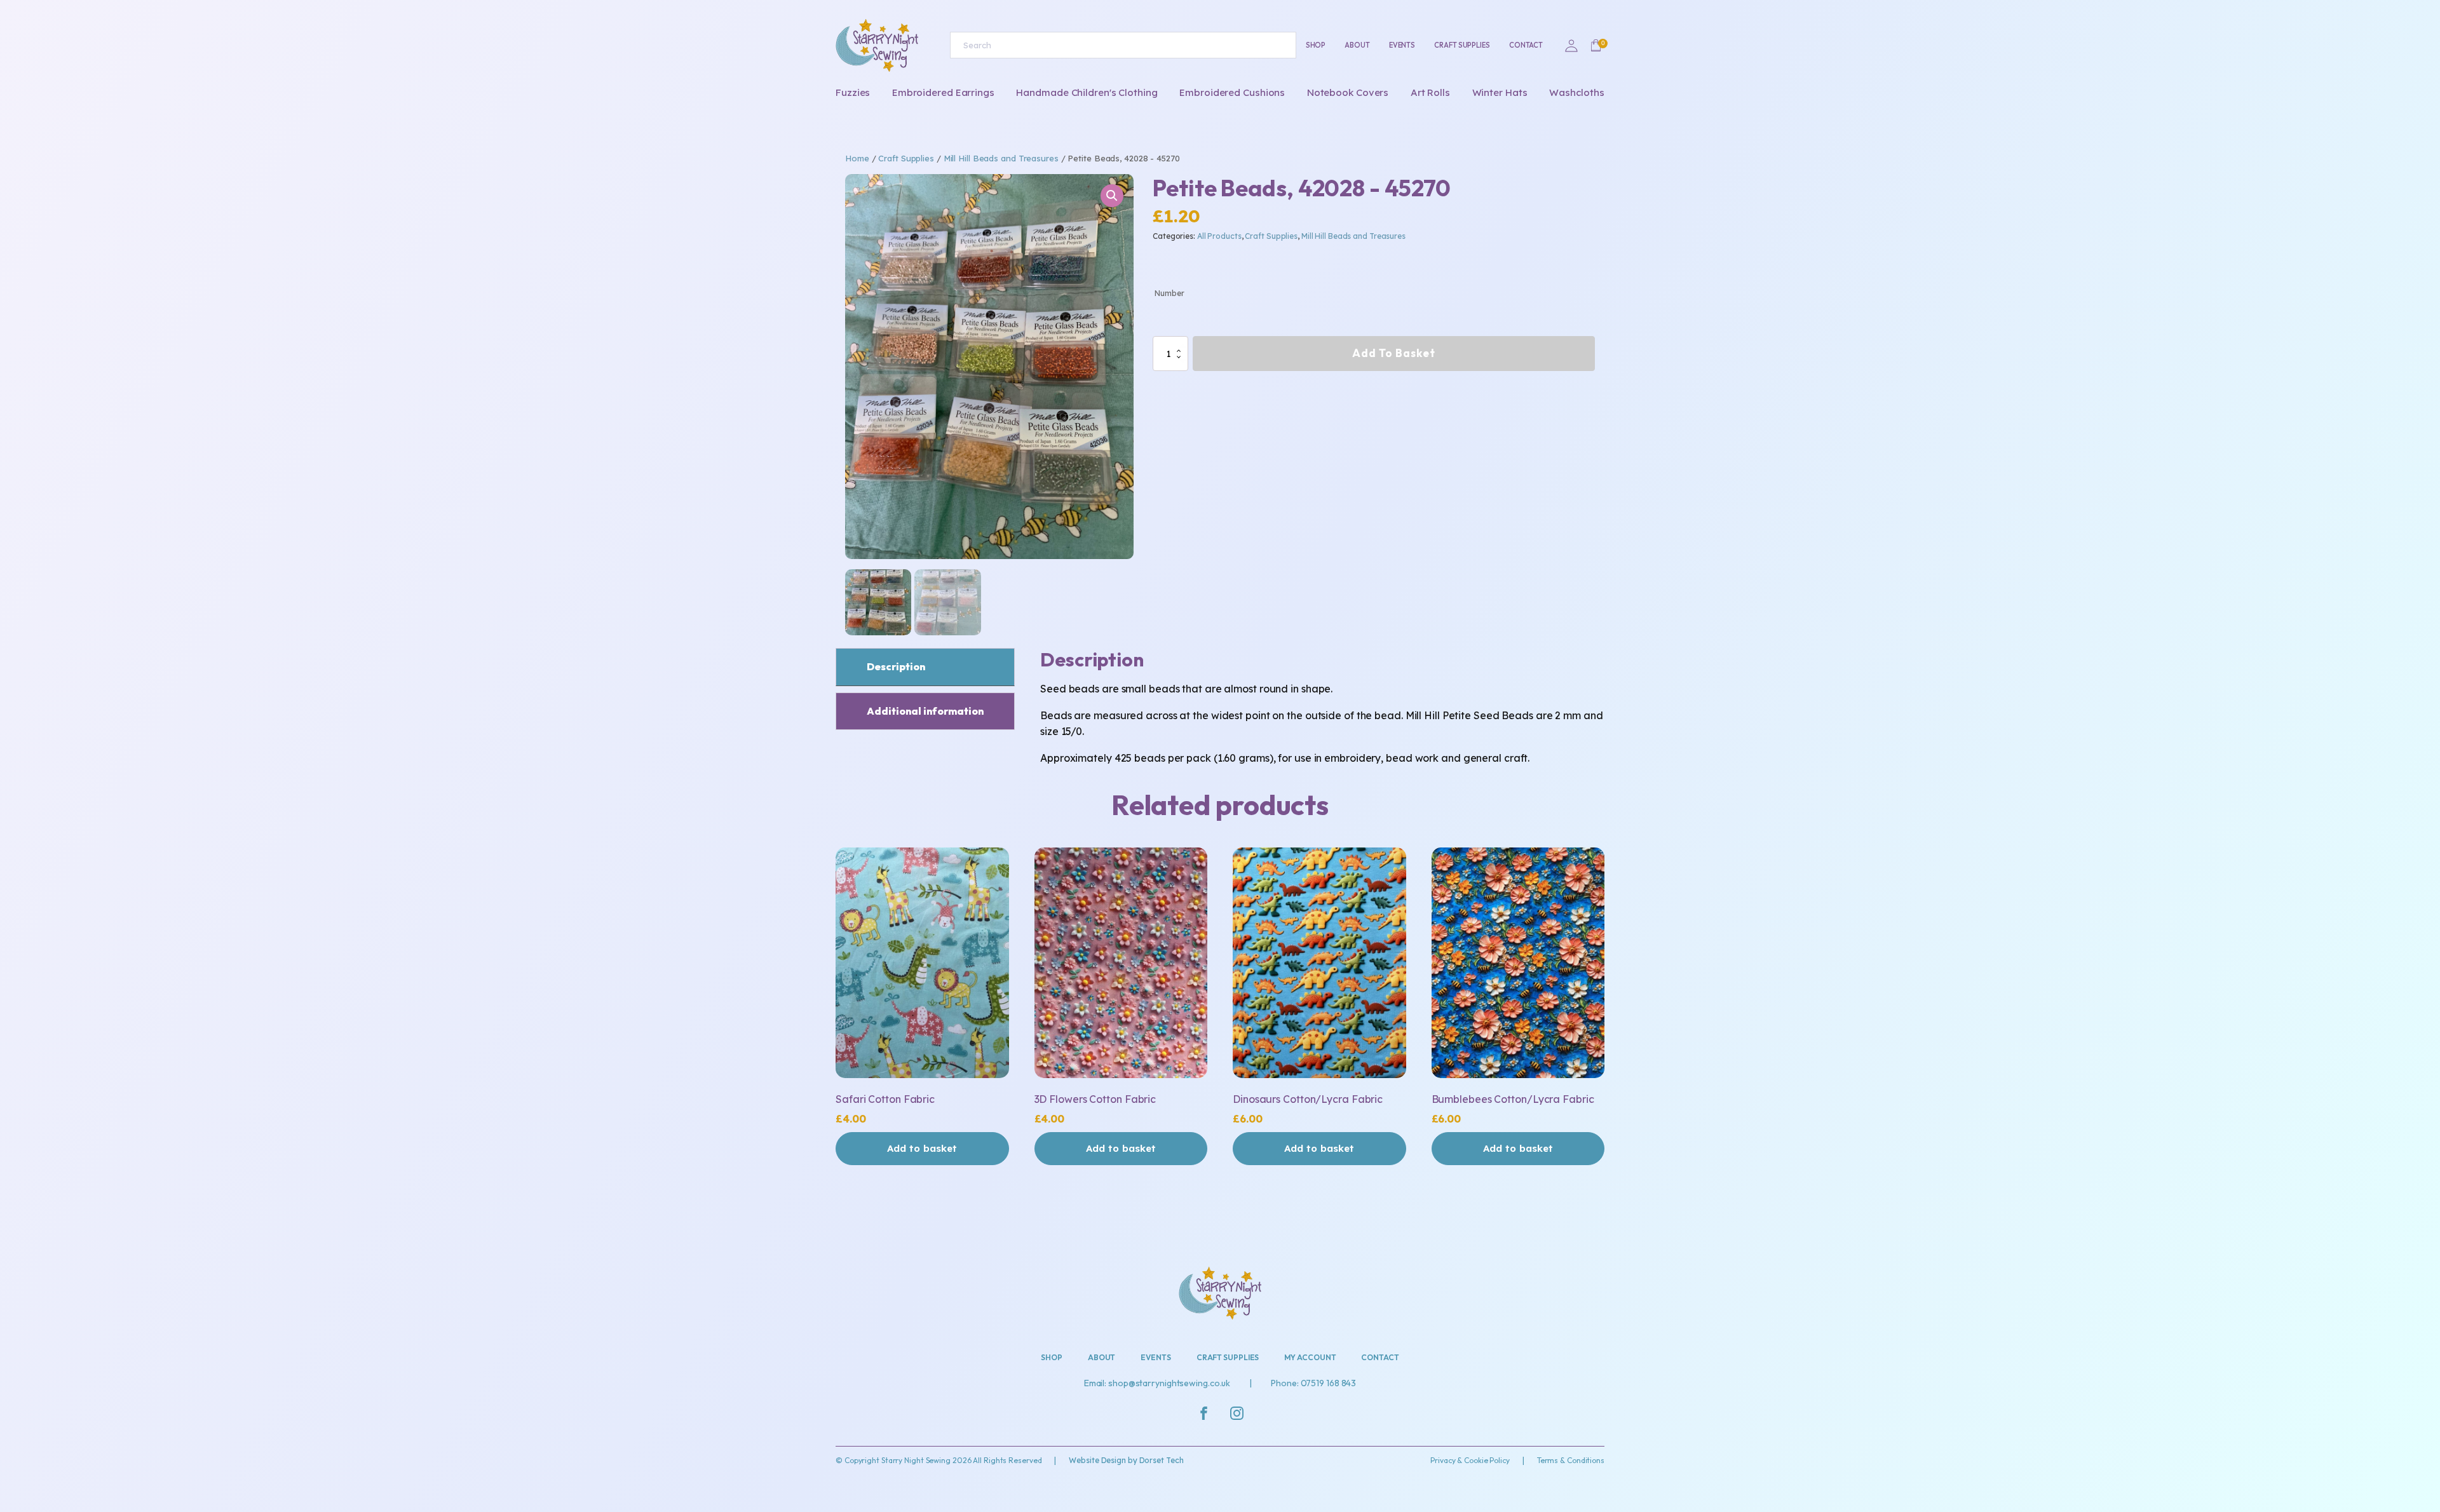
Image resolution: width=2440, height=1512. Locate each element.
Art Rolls (1430, 92)
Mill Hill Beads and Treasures (1001, 158)
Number (1169, 293)
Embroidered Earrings (943, 92)
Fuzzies (853, 92)
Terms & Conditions (1571, 1460)
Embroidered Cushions (1232, 92)
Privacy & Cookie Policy (1470, 1460)
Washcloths (1577, 92)
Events (1402, 45)
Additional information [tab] (925, 711)
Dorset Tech (1162, 1460)
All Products (1219, 236)
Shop (1316, 45)
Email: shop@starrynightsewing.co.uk (1157, 1383)
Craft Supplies (1462, 45)
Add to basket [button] (922, 1148)
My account (1310, 1357)
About (1357, 45)
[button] (1112, 196)
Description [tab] (896, 666)
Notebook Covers (1348, 92)
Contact (1526, 45)
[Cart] (1596, 46)
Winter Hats (1500, 92)
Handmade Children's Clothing (1087, 92)
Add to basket (1394, 353)
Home (857, 158)
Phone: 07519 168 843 (1313, 1383)
